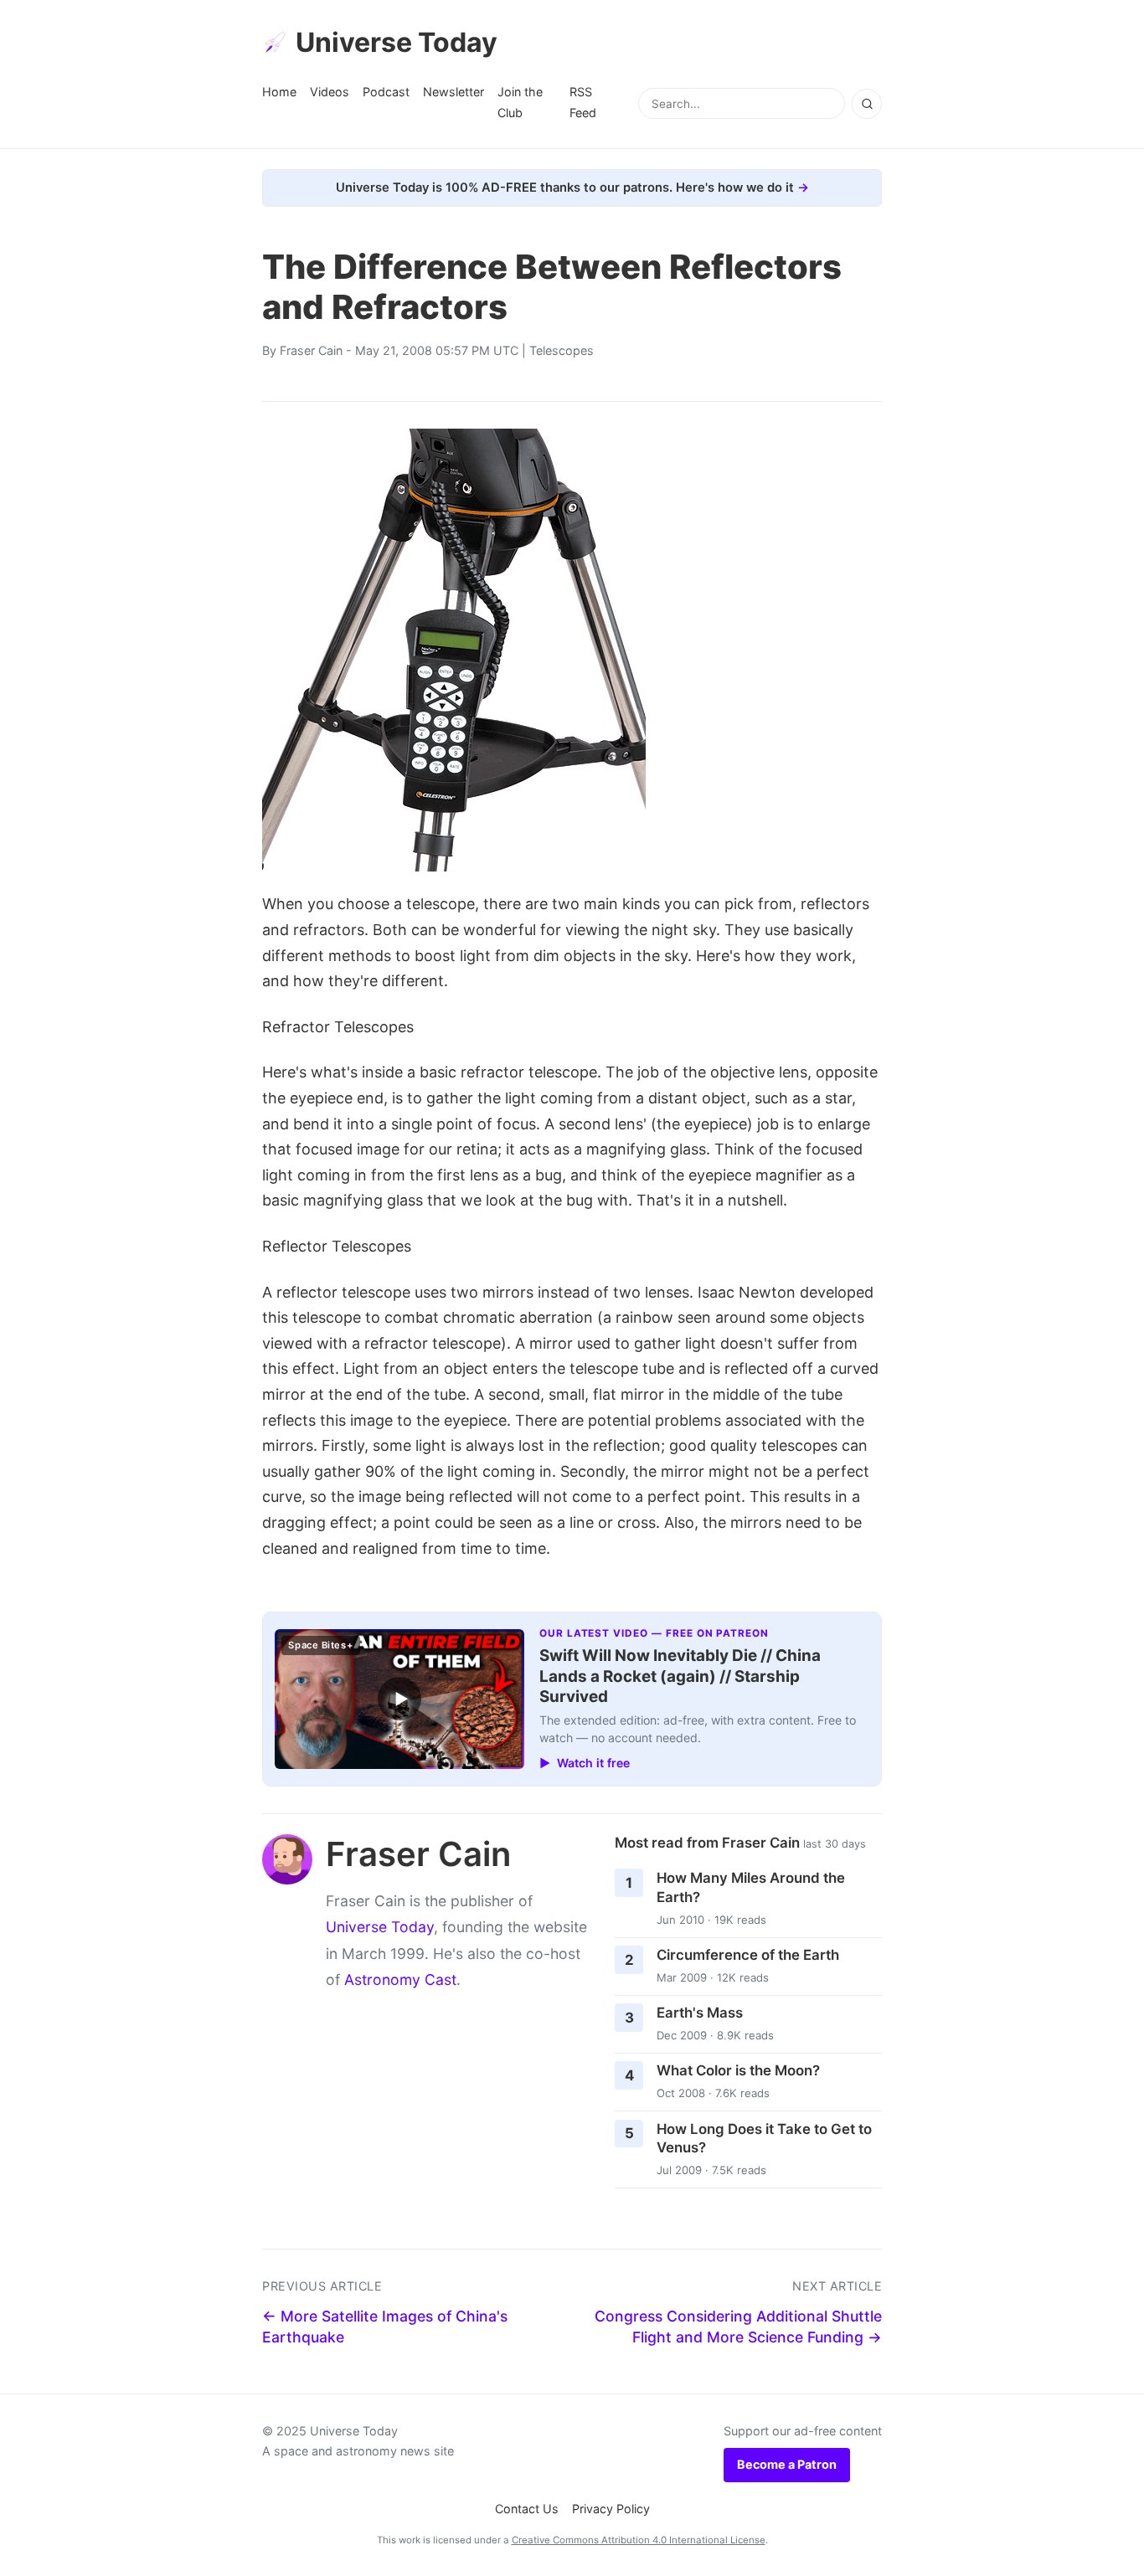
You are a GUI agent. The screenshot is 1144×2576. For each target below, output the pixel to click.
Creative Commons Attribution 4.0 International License (639, 2540)
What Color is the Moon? (738, 2070)
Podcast (386, 92)
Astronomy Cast (400, 1980)
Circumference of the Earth (748, 1955)
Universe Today (397, 42)
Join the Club (520, 102)
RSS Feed (583, 102)
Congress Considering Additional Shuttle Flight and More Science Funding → (738, 2327)
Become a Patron (787, 2464)
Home (279, 92)
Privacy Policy (611, 2509)
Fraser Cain (311, 350)
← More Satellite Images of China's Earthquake (385, 2327)
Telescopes (562, 350)
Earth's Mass (700, 2013)
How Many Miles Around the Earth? (751, 1887)
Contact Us (527, 2509)
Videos (330, 92)
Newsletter (453, 92)
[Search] (867, 104)
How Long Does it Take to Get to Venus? (764, 2139)
